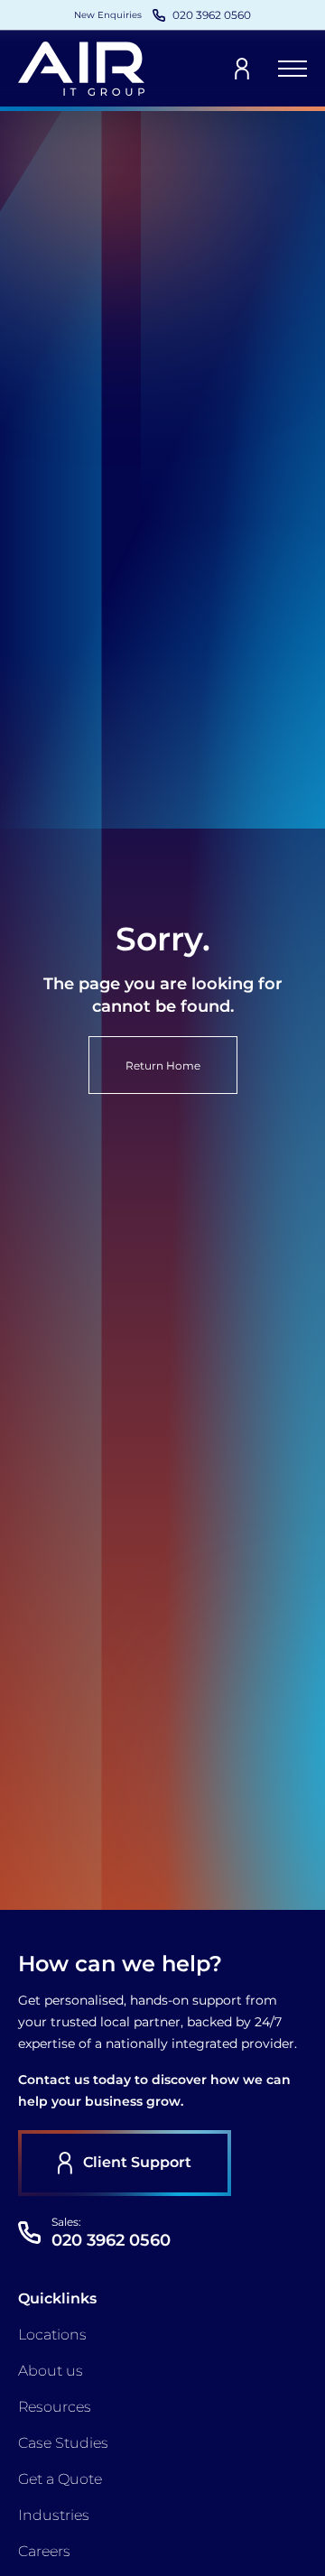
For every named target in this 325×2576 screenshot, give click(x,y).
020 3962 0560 (111, 2240)
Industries (54, 2515)
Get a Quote (60, 2479)
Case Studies (63, 2443)
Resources (55, 2407)
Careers (44, 2551)
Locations (52, 2335)
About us (51, 2371)
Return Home (163, 1066)
